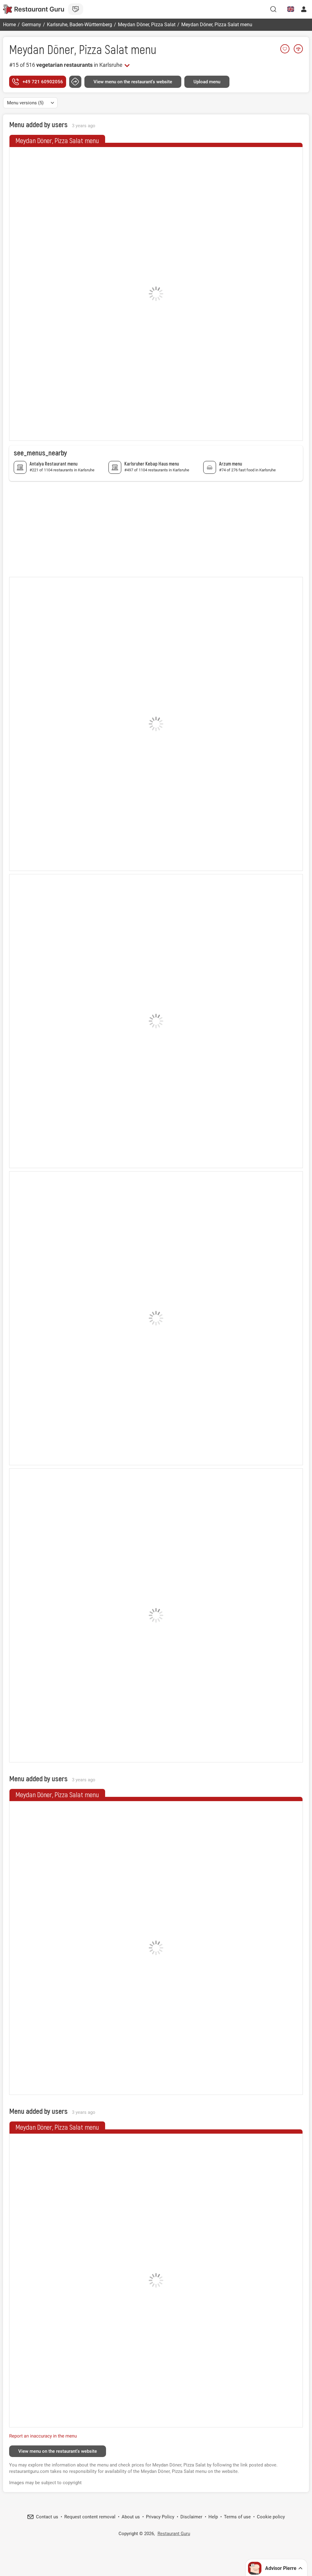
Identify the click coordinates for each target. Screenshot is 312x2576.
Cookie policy (271, 2517)
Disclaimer (191, 2517)
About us (131, 2517)
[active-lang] (291, 9)
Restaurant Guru (174, 2534)
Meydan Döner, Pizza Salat (69, 49)
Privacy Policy (160, 2517)
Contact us (47, 2517)
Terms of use (237, 2517)
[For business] (76, 9)
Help (213, 2517)
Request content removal (90, 2517)
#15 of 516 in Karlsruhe (66, 65)
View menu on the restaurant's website (133, 82)
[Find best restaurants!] (34, 9)
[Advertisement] (156, 528)
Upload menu (207, 82)
